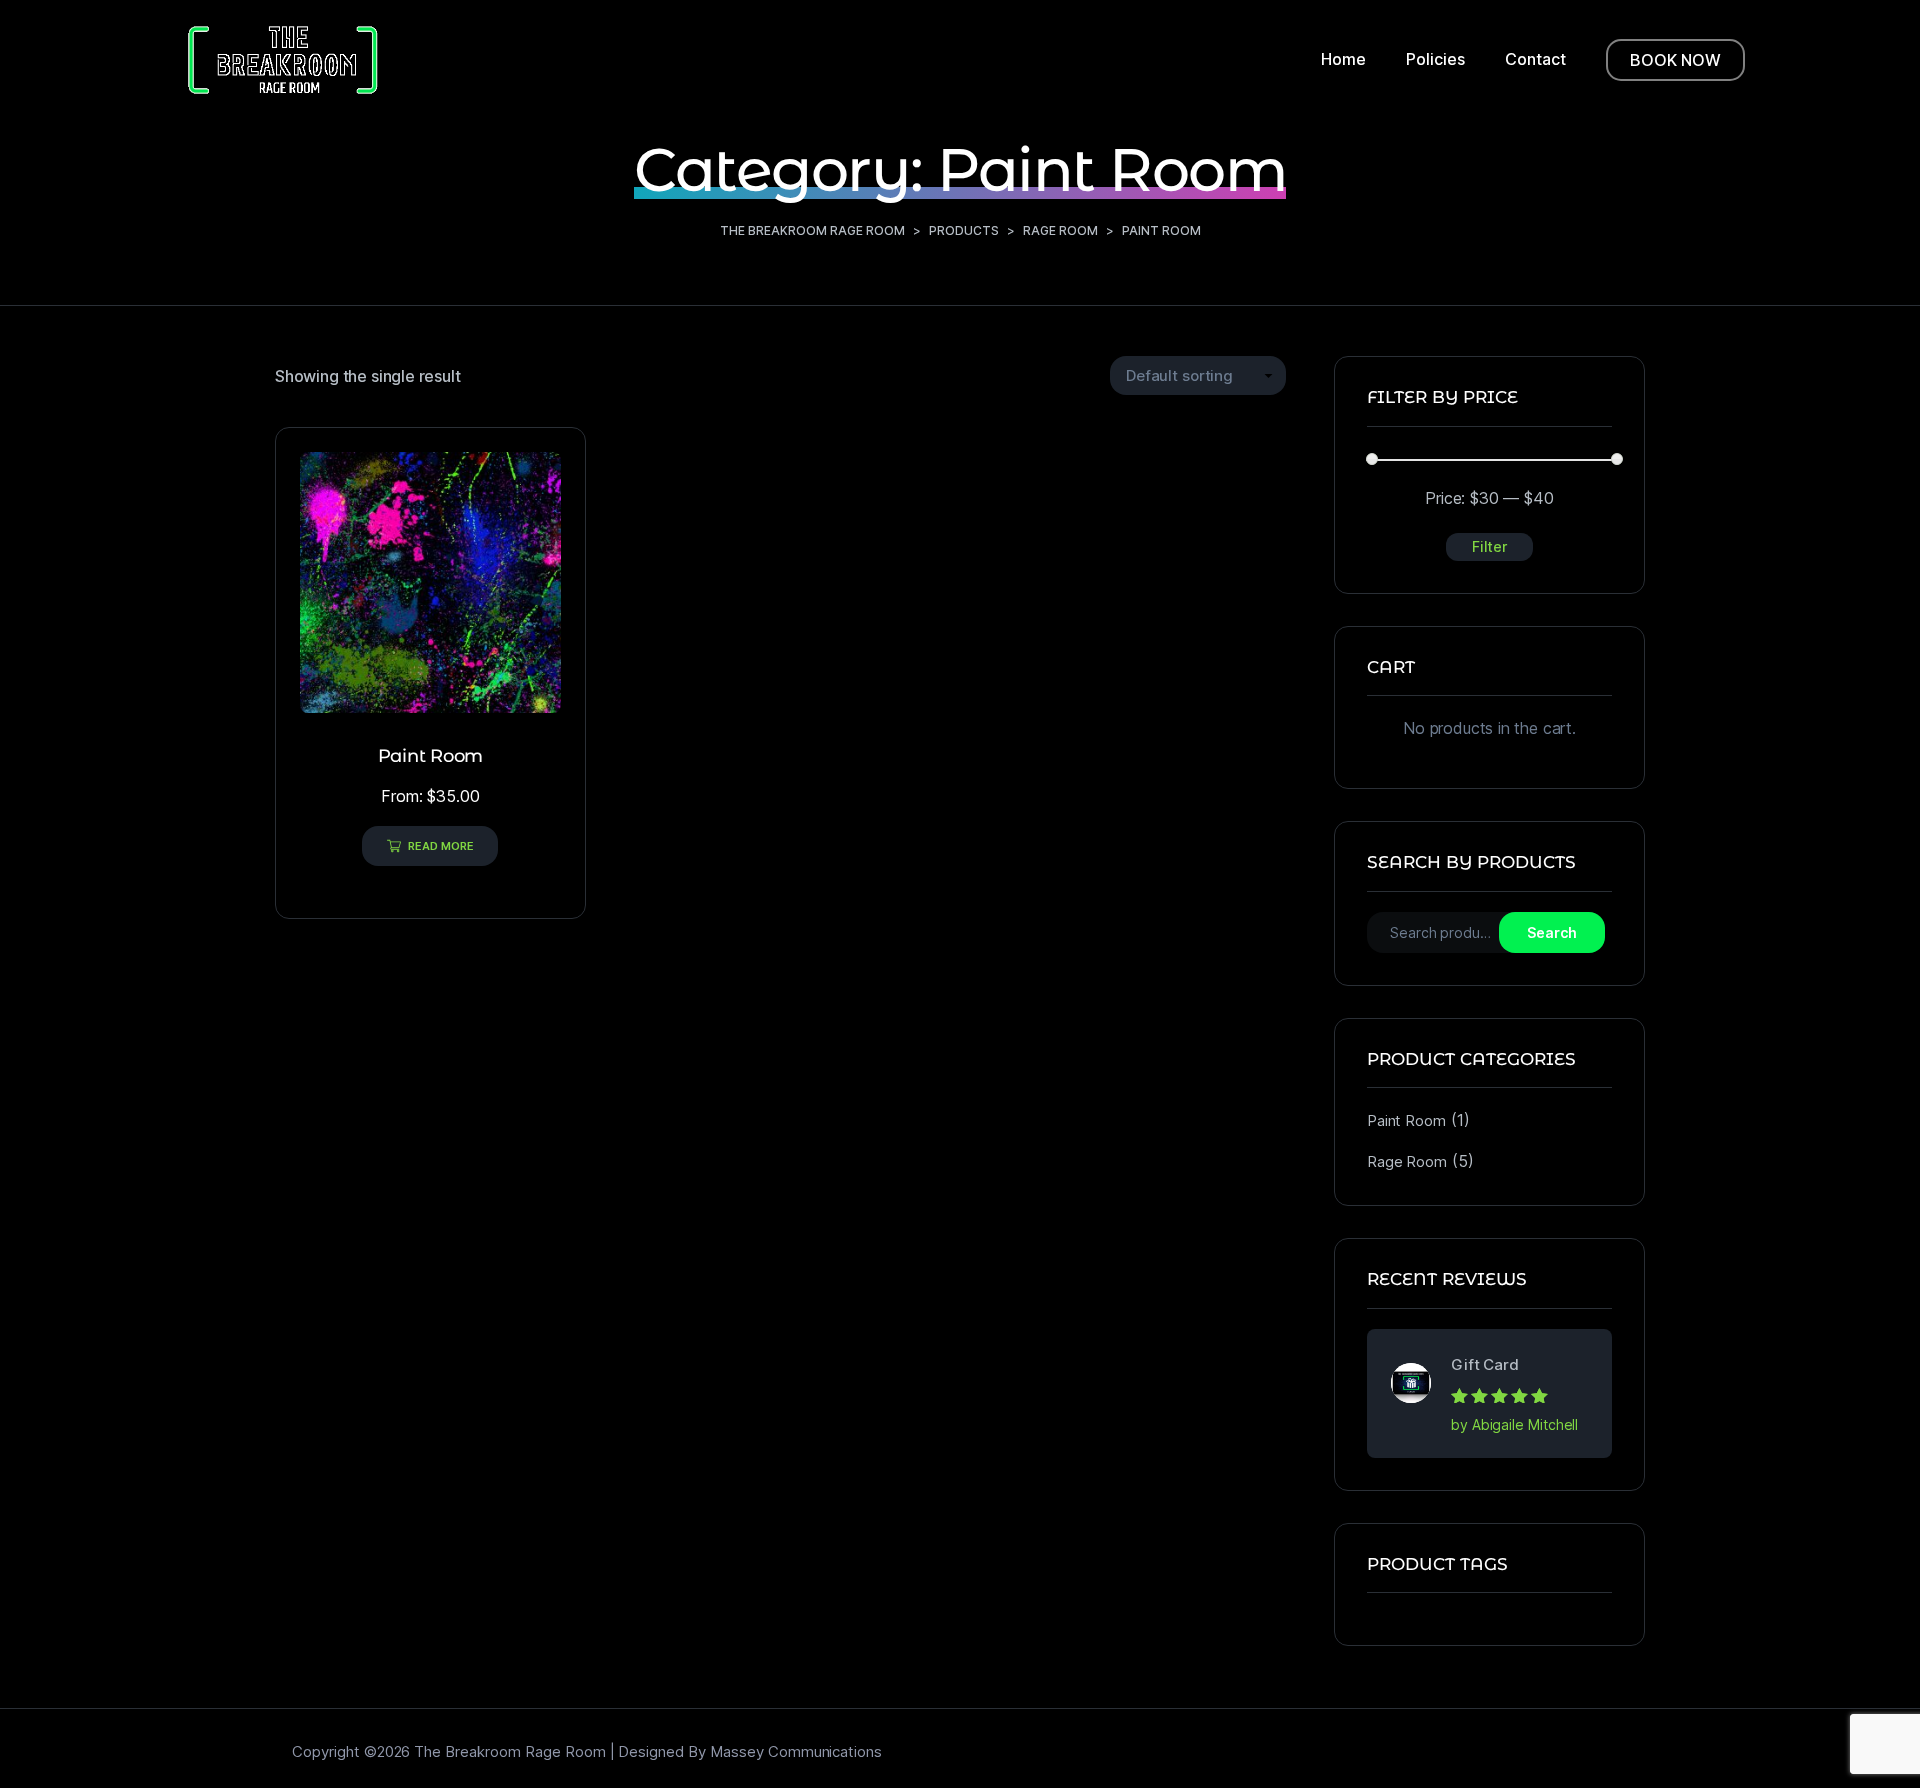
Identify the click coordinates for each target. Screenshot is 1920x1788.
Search (1552, 932)
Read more (441, 846)
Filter (1490, 546)
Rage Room (1407, 1161)
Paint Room (1406, 1120)
